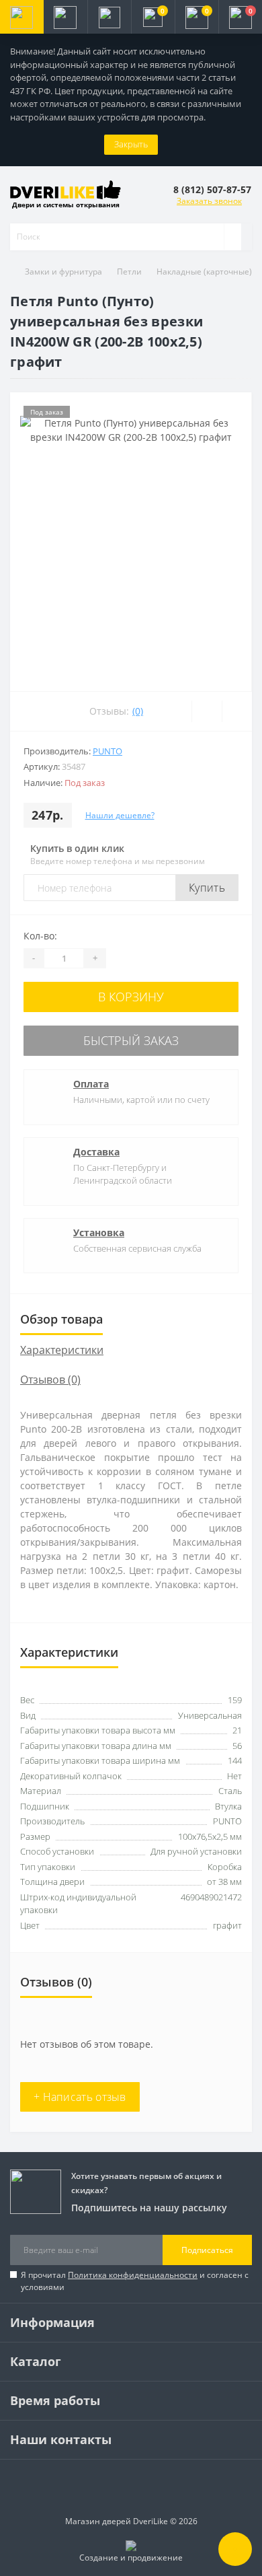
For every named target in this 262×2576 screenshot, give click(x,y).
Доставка (96, 1152)
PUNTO (107, 751)
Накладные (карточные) (204, 272)
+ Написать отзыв (80, 2097)
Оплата (91, 1084)
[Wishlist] (207, 711)
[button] (109, 17)
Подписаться (207, 2250)
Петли (129, 272)
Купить (207, 888)
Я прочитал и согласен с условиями (135, 2281)
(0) (138, 711)
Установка (99, 1232)
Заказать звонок (209, 201)
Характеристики (62, 1350)
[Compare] (237, 711)
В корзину (131, 997)
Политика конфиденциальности (133, 2275)
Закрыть (131, 144)
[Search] (232, 237)
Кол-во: (40, 936)
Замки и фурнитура (63, 272)
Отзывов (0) (50, 1380)
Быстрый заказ (131, 1040)
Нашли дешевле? (120, 815)
